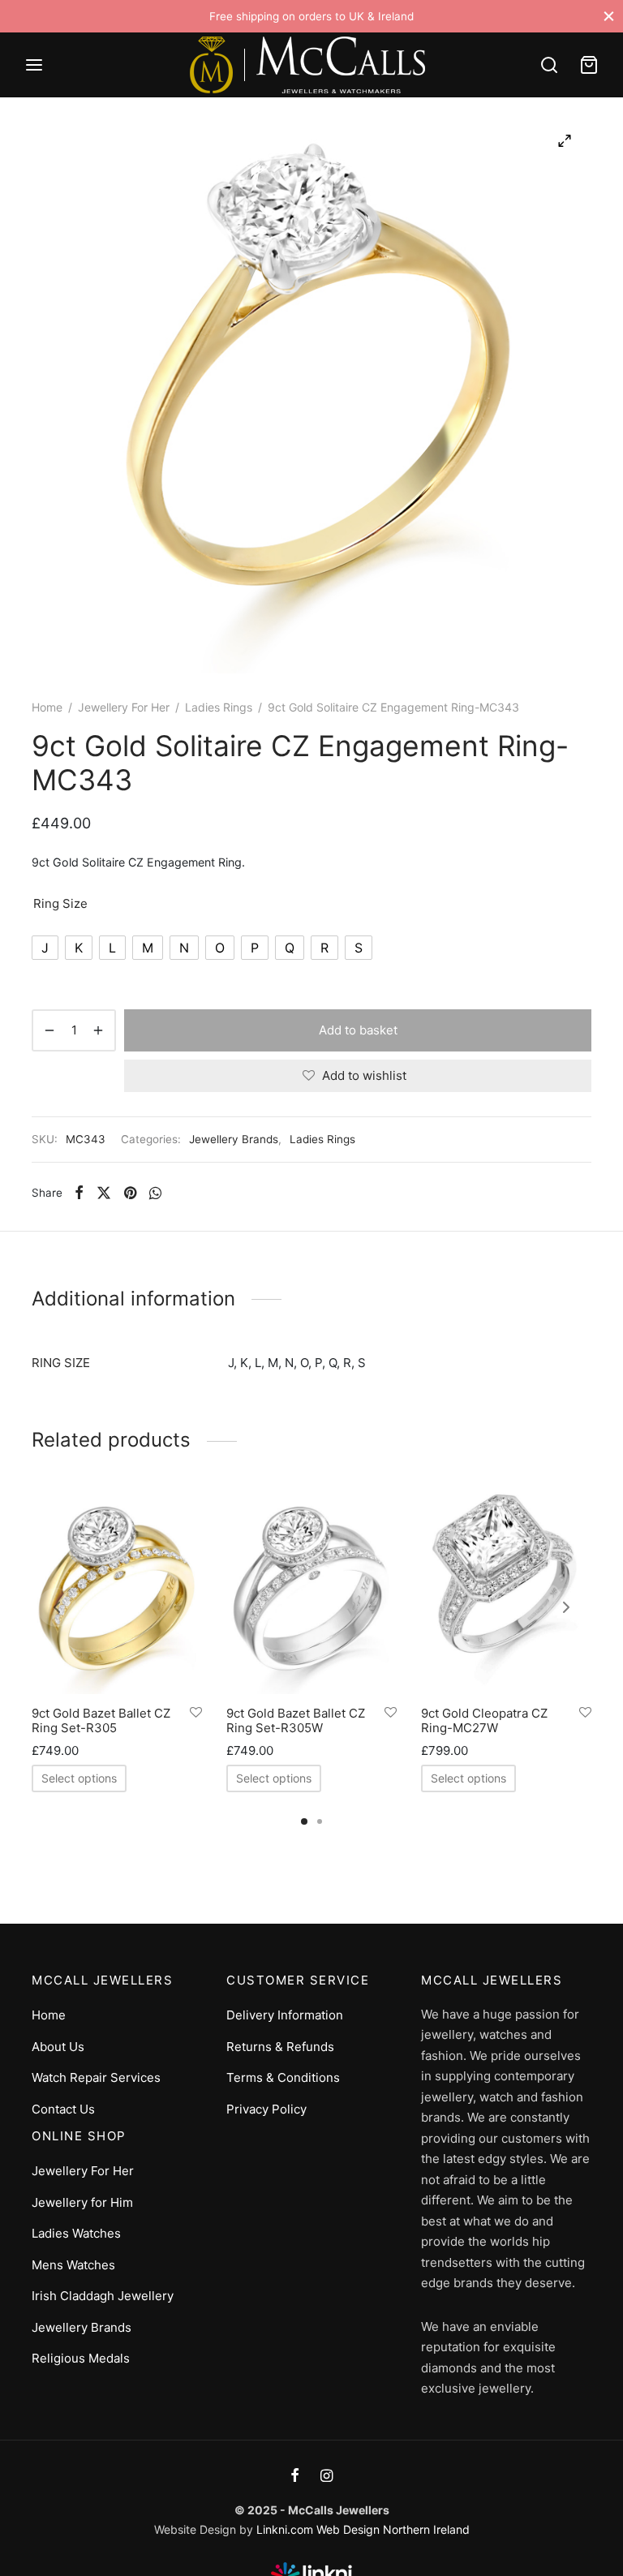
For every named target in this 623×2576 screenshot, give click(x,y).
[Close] (609, 16)
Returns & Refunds (280, 2047)
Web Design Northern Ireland (393, 2529)
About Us (58, 2047)
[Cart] (589, 65)
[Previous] (57, 1607)
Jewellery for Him (82, 2202)
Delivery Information (285, 2015)
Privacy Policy (266, 2109)
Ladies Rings (219, 707)
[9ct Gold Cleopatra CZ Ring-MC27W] (506, 1592)
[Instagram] (327, 2477)
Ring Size (60, 903)
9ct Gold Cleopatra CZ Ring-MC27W (484, 1720)
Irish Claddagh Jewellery (103, 2296)
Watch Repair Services (96, 2077)
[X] (104, 1193)
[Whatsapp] (155, 1193)
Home (47, 707)
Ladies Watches (76, 2233)
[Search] (549, 65)
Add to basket (358, 1030)
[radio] (45, 948)
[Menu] (34, 65)
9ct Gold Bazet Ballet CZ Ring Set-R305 (101, 1720)
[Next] (566, 1607)
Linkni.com (285, 2529)
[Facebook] (79, 1193)
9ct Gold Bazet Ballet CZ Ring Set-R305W (296, 1720)
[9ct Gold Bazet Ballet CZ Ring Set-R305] (117, 1592)
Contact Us (63, 2109)
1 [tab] (304, 1821)
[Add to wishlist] (196, 1713)
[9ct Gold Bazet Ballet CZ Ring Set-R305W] (311, 1592)
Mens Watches (73, 2265)
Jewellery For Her (124, 707)
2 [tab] (320, 1821)
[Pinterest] (130, 1193)
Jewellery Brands (234, 1139)
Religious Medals (81, 2358)
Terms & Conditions (283, 2077)
